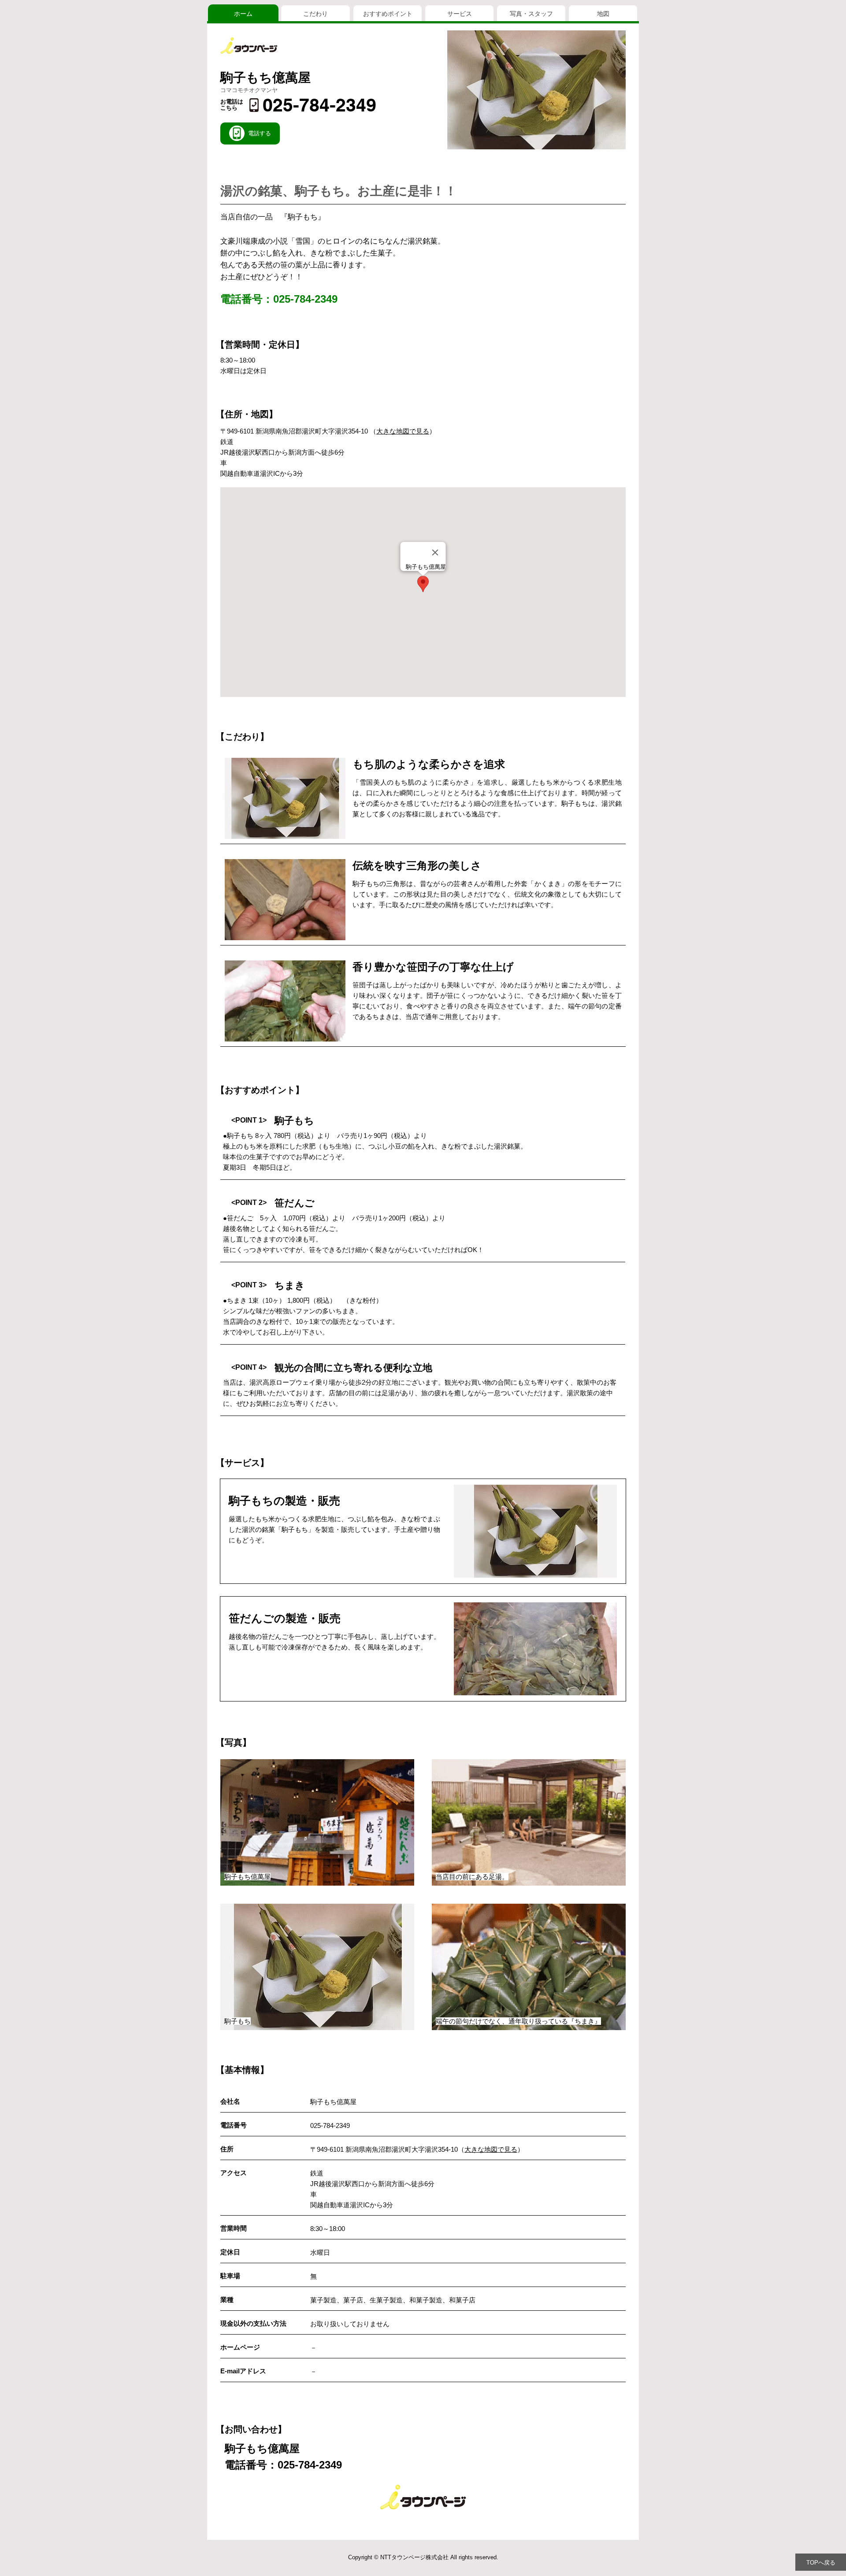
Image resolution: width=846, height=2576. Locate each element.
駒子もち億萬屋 (265, 78)
